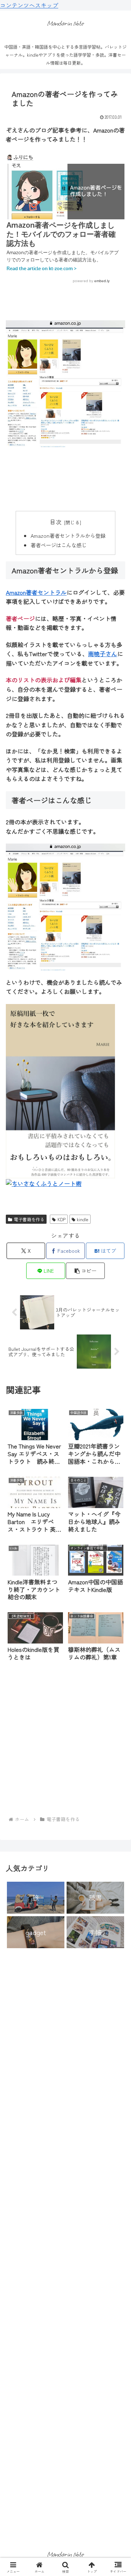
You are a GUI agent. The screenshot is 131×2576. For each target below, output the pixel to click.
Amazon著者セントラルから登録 (68, 535)
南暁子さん (103, 654)
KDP (61, 1219)
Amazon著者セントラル (36, 592)
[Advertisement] (65, 479)
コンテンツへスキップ (29, 5)
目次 (56, 522)
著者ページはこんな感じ (59, 545)
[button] (85, 1271)
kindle (83, 1219)
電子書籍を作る (29, 1219)
